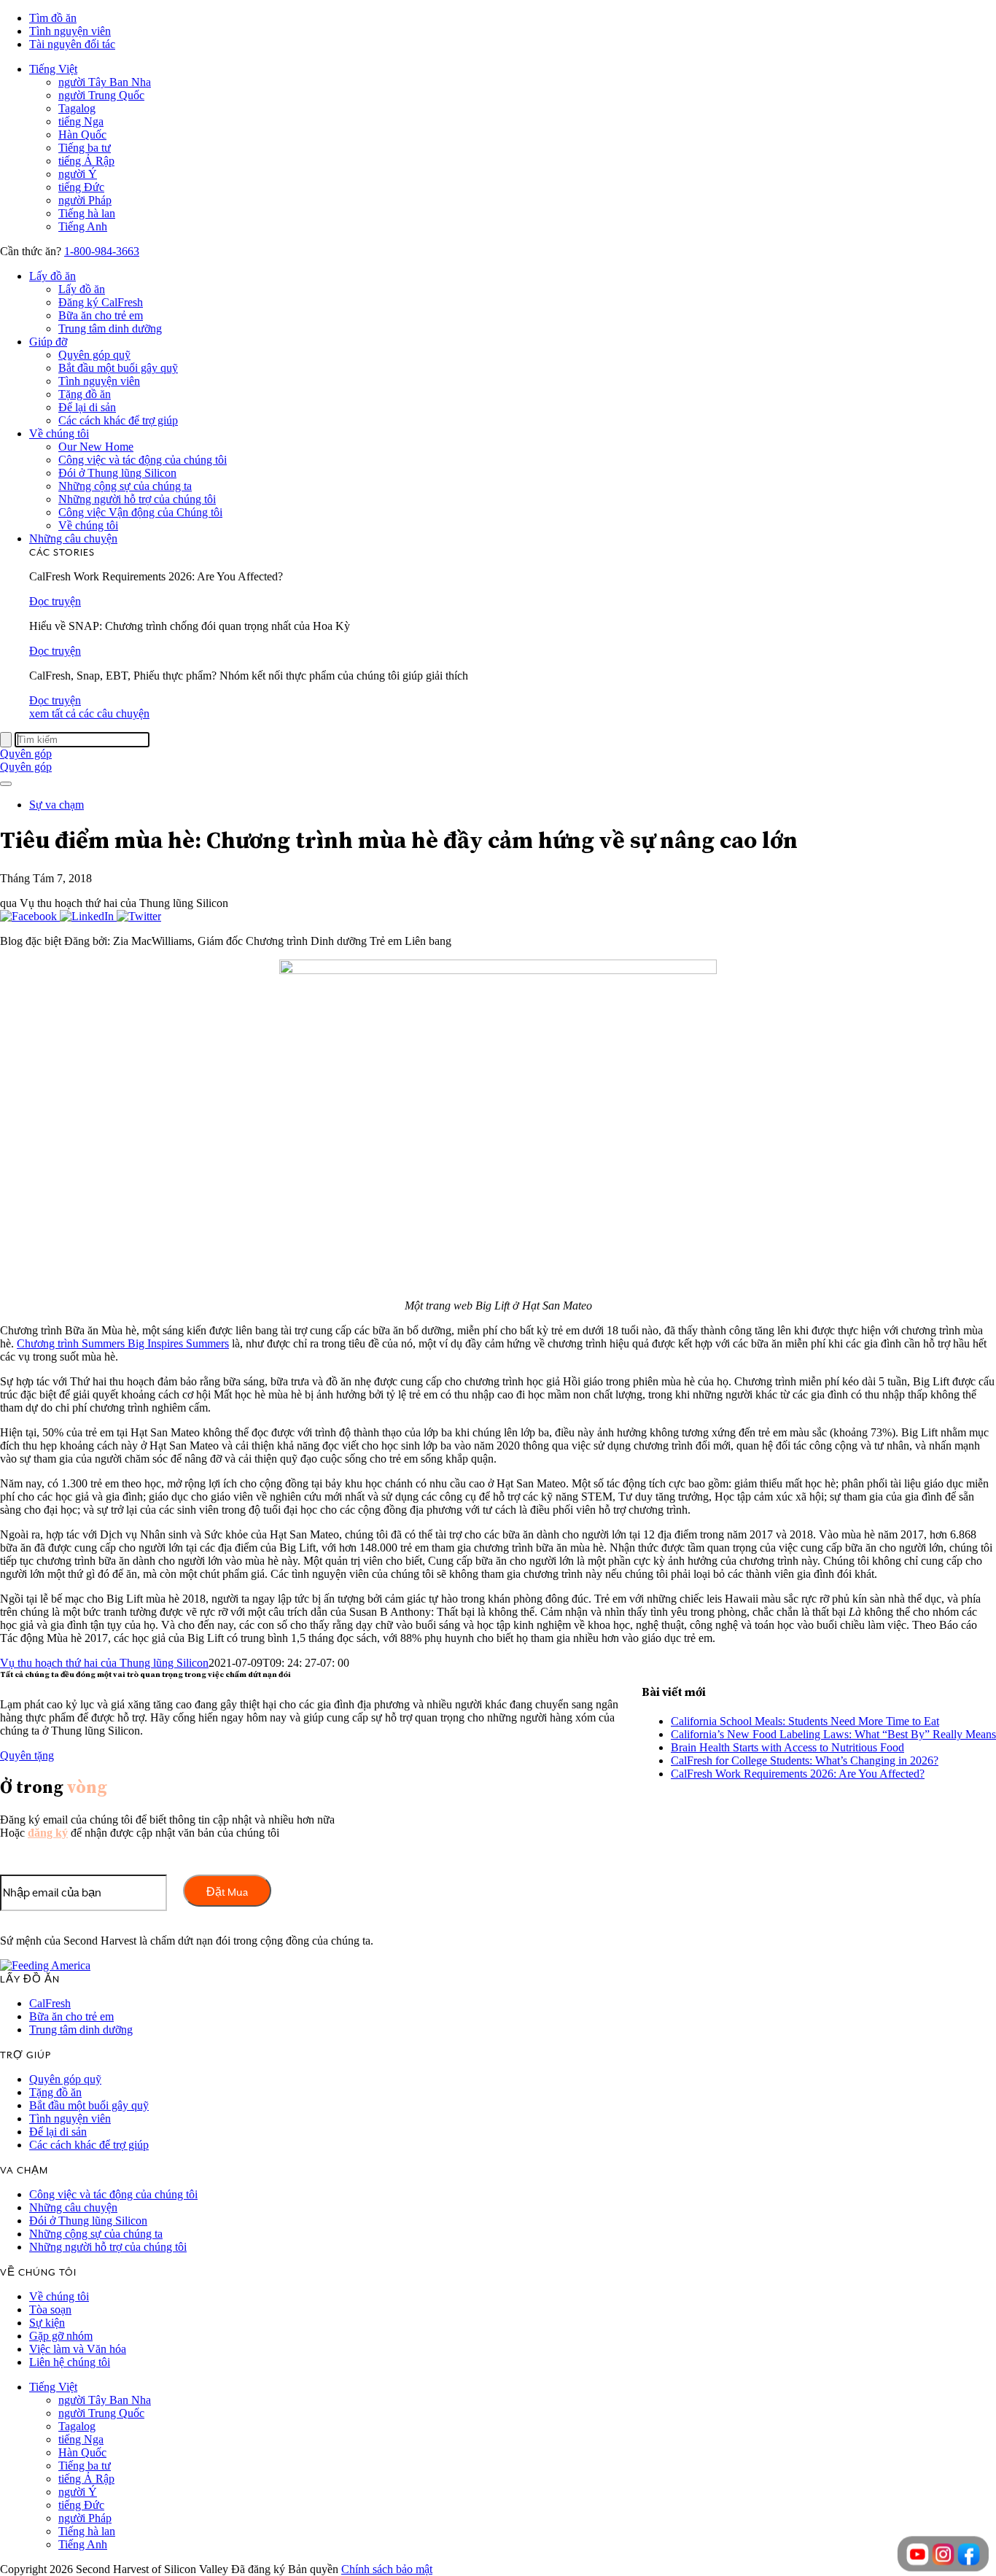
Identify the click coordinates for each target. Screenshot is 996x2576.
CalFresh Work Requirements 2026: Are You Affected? (798, 1774)
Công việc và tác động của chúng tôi (143, 460)
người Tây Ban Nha (105, 82)
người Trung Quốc (101, 95)
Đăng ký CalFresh (101, 302)
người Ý (78, 174)
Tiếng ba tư (85, 148)
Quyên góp (26, 754)
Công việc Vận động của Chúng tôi (140, 512)
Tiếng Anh (83, 226)
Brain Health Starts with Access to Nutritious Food (787, 1747)
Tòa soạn (50, 2310)
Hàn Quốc (82, 135)
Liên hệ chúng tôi (70, 2362)
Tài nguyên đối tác (72, 44)
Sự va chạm (57, 805)
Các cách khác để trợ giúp (118, 420)
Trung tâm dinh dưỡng (110, 328)
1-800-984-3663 (102, 251)
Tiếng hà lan (87, 213)
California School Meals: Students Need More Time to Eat (805, 1721)
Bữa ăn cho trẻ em (101, 315)
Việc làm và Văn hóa (78, 2349)
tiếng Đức (81, 187)
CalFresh (50, 2003)
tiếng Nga (81, 121)
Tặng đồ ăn (85, 394)
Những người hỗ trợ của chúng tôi (137, 499)
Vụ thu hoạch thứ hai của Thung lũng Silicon (104, 1663)
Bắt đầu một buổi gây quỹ (118, 368)
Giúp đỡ (48, 342)
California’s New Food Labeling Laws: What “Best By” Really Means (833, 1734)
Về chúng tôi (59, 433)
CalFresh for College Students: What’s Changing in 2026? (805, 1760)
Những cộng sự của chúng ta (125, 486)
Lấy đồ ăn (52, 276)
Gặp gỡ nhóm (61, 2336)
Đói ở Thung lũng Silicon (117, 473)
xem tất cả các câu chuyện (89, 713)
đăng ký (48, 1833)
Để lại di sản (87, 407)
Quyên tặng (27, 1755)
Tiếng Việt (53, 69)
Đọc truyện (55, 601)
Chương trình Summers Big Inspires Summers (123, 1343)
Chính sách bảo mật (387, 2569)
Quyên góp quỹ (94, 355)
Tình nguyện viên (70, 31)
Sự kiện (47, 2323)
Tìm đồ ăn (53, 18)
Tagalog (77, 108)
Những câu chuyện (73, 538)
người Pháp (85, 200)
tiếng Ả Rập (86, 161)
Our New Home (96, 447)
